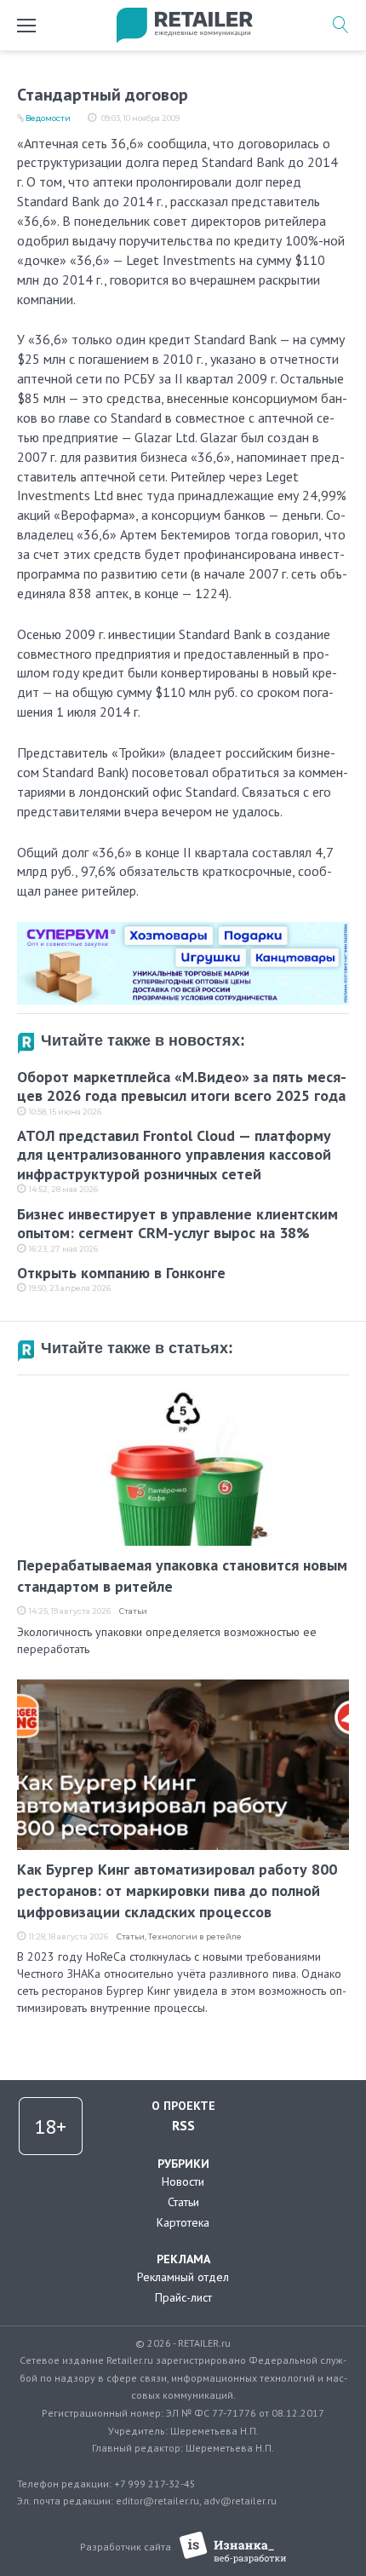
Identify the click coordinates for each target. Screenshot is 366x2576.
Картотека (183, 2222)
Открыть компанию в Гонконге (121, 1273)
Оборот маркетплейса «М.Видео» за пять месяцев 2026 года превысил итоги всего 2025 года (182, 1086)
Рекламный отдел (183, 2277)
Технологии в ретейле (195, 1936)
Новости (183, 2181)
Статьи (133, 1611)
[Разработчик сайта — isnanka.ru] (233, 2547)
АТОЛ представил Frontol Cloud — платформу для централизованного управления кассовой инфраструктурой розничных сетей (174, 1155)
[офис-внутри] (183, 929)
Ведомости (48, 118)
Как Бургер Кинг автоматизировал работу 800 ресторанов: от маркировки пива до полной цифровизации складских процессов (177, 1890)
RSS (183, 2125)
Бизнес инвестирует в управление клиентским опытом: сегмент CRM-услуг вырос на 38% (177, 1224)
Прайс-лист (183, 2297)
